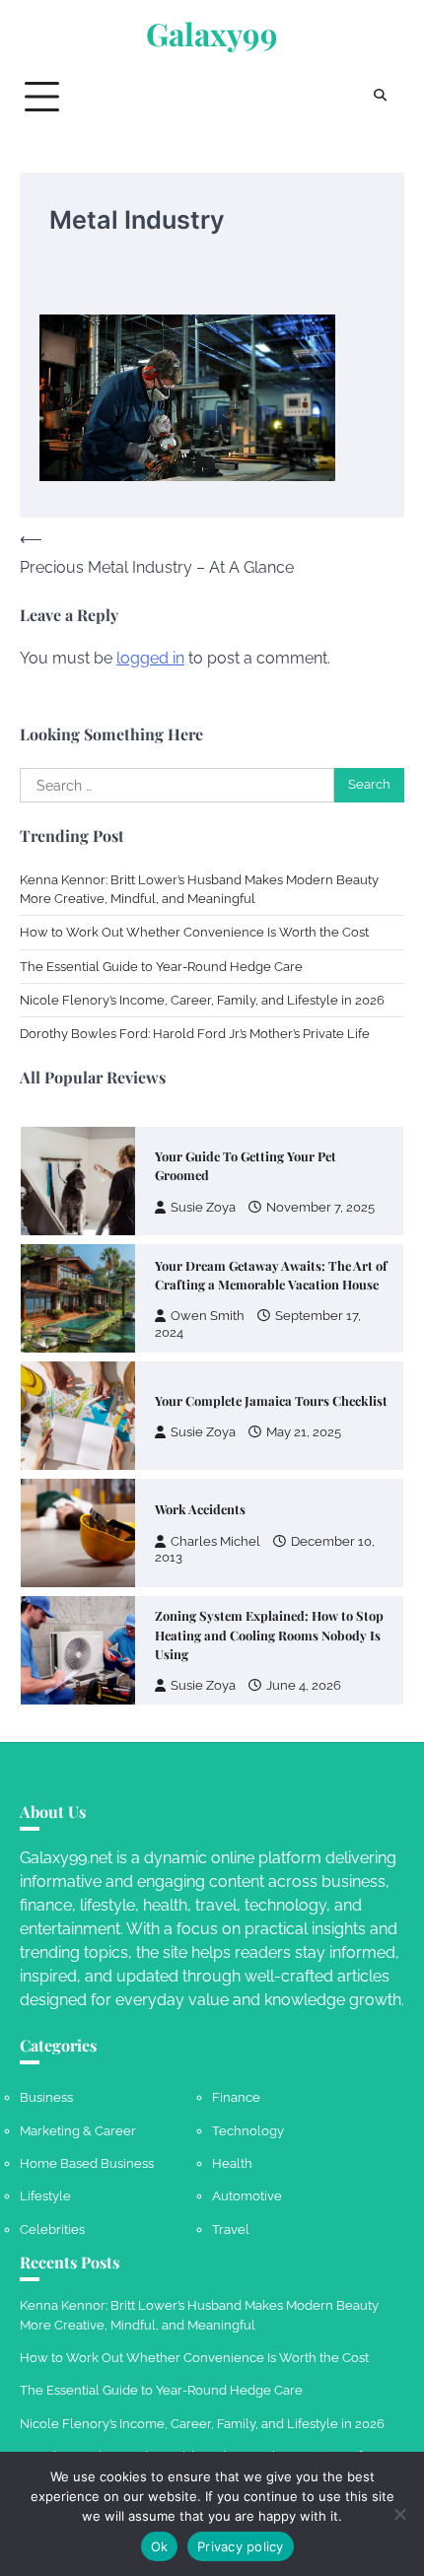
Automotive (247, 2196)
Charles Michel (215, 1541)
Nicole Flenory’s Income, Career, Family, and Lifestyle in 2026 (202, 1000)
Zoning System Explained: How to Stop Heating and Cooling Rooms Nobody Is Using (269, 1635)
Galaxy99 (212, 34)
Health (232, 2163)
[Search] (380, 97)
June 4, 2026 (304, 1685)
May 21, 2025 (304, 1432)
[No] (399, 2514)
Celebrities (52, 2229)
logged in (150, 658)
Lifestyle (45, 2196)
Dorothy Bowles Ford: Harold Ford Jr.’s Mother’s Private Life (195, 1034)
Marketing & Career (78, 2131)
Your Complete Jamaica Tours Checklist (271, 1400)
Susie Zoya (203, 1207)
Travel (231, 2229)
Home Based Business (87, 2163)
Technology (248, 2131)
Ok (160, 2546)
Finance (236, 2097)
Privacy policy (241, 2546)
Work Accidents (200, 1509)
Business (46, 2097)
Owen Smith (208, 1316)
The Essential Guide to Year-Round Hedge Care (161, 967)
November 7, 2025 (320, 1207)
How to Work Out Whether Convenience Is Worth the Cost (194, 932)
